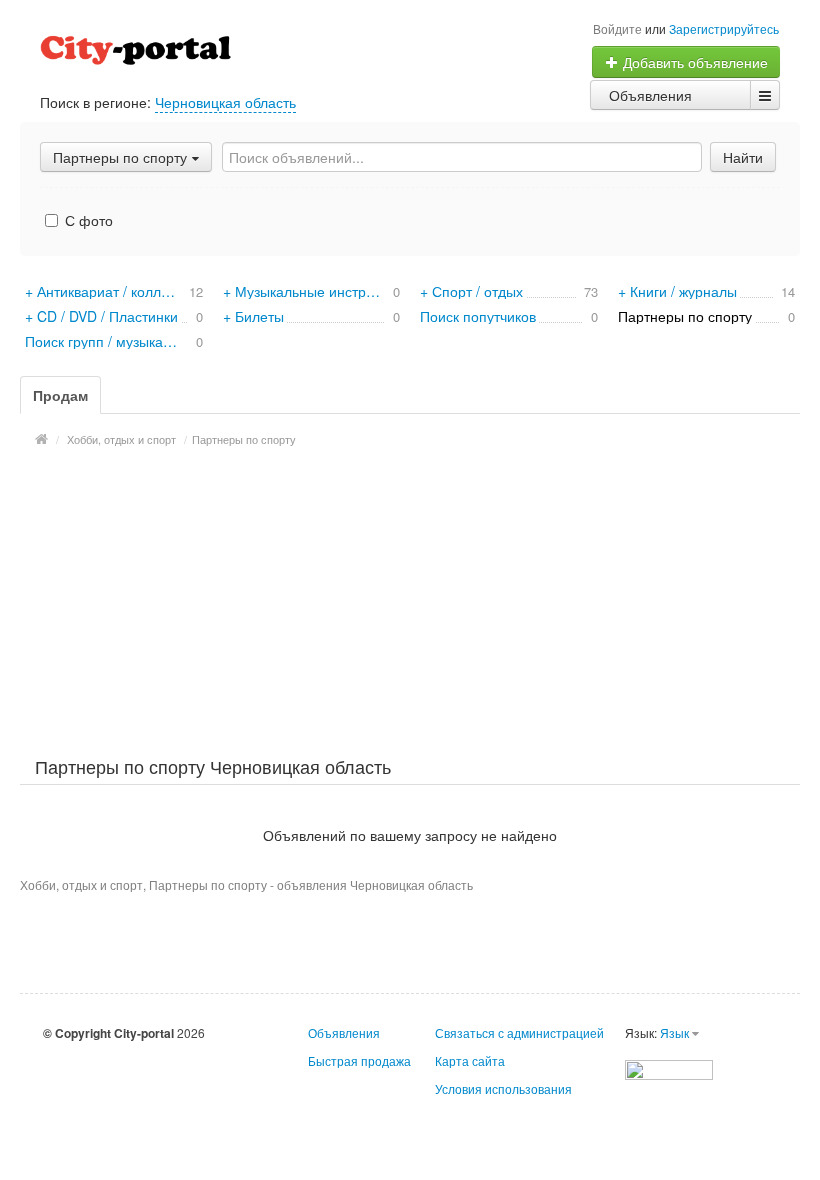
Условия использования (503, 1088)
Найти (743, 157)
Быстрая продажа (359, 1060)
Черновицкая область (225, 102)
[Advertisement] (410, 599)
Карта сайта (470, 1060)
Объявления (650, 95)
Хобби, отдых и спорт (121, 439)
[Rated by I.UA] (669, 1067)
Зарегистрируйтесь (724, 28)
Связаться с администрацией (519, 1032)
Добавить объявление (693, 62)
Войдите (617, 28)
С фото (87, 220)
